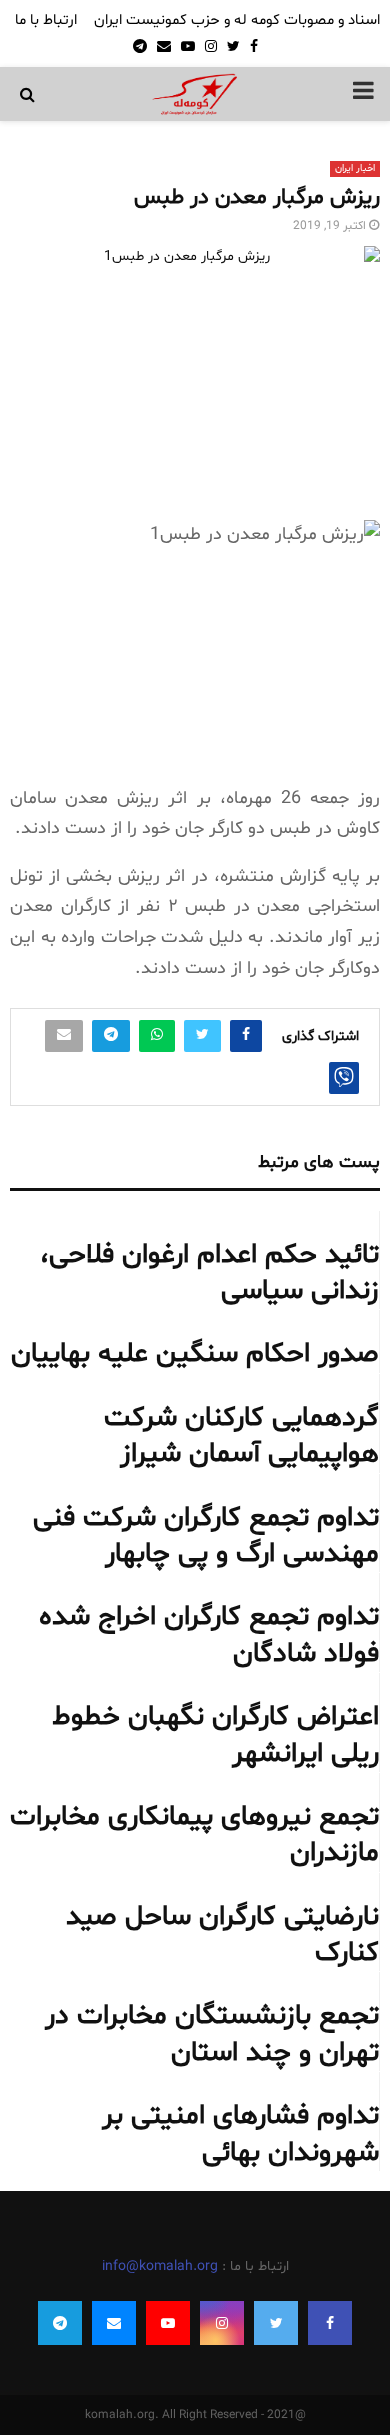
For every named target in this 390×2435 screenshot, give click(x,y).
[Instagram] (222, 2323)
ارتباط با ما (46, 20)
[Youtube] (168, 2323)
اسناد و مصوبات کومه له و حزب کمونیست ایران (237, 20)
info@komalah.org (160, 2266)
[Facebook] (330, 2323)
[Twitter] (276, 2323)
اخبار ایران (355, 168)
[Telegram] (60, 2323)
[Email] (114, 2323)
